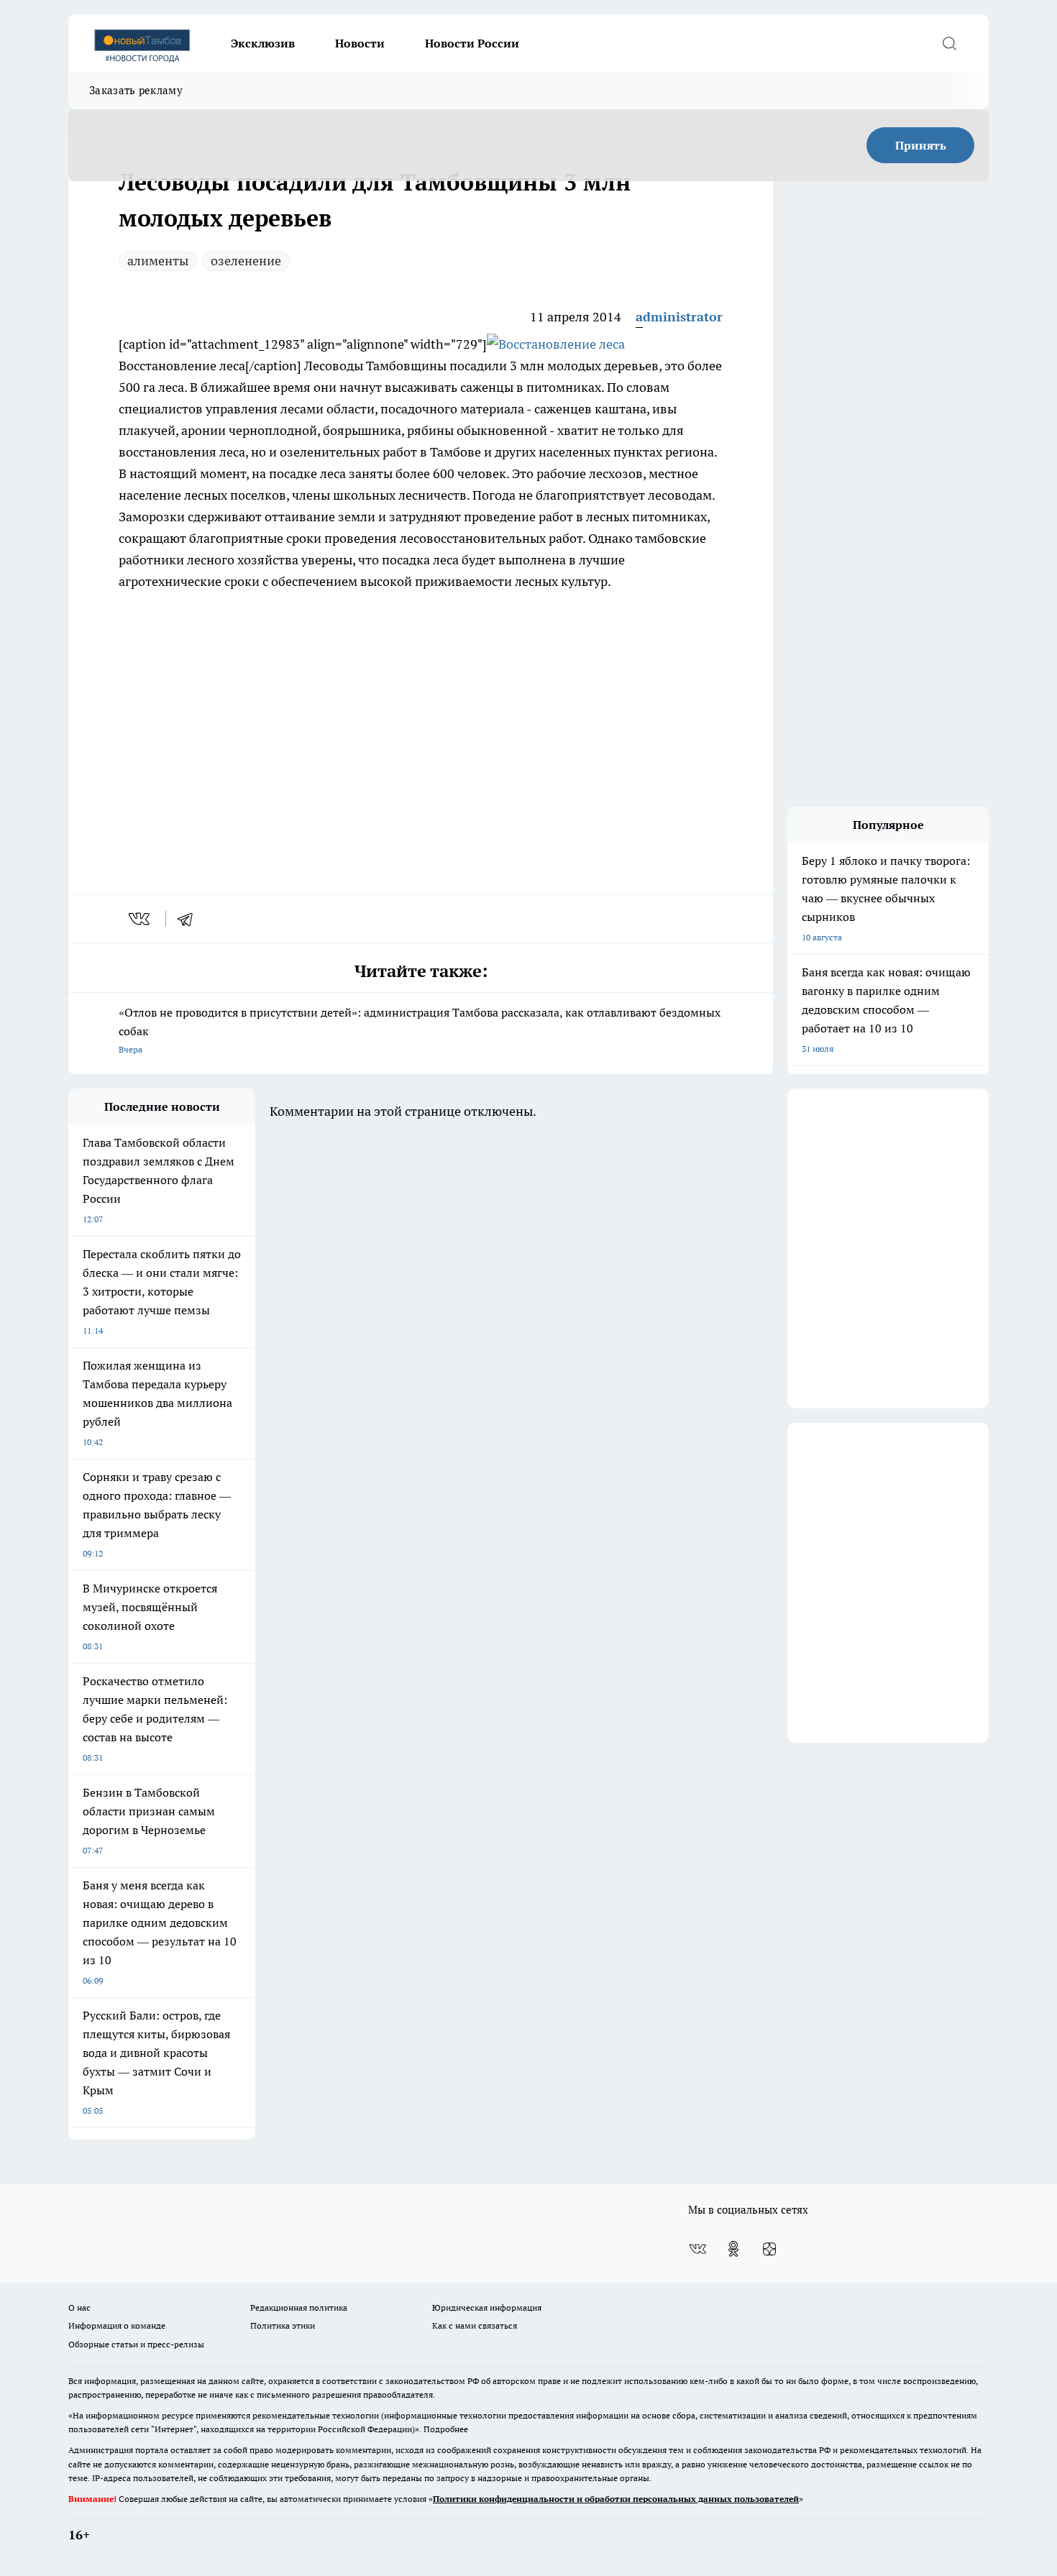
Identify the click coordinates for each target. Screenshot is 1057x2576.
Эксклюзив (263, 43)
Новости (360, 43)
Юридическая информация (487, 2307)
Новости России (472, 43)
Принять (921, 145)
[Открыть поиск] (949, 43)
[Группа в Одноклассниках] (733, 2249)
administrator (679, 317)
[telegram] (190, 919)
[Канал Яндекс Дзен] (769, 2249)
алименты (158, 261)
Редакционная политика (299, 2307)
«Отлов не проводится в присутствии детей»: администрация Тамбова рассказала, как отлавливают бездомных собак (420, 1030)
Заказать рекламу (136, 90)
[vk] (141, 919)
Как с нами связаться (475, 2325)
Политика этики (283, 2325)
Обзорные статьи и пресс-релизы (136, 2344)
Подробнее (446, 2429)
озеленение (246, 261)
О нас (79, 2307)
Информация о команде (117, 2325)
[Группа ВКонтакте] (697, 2249)
